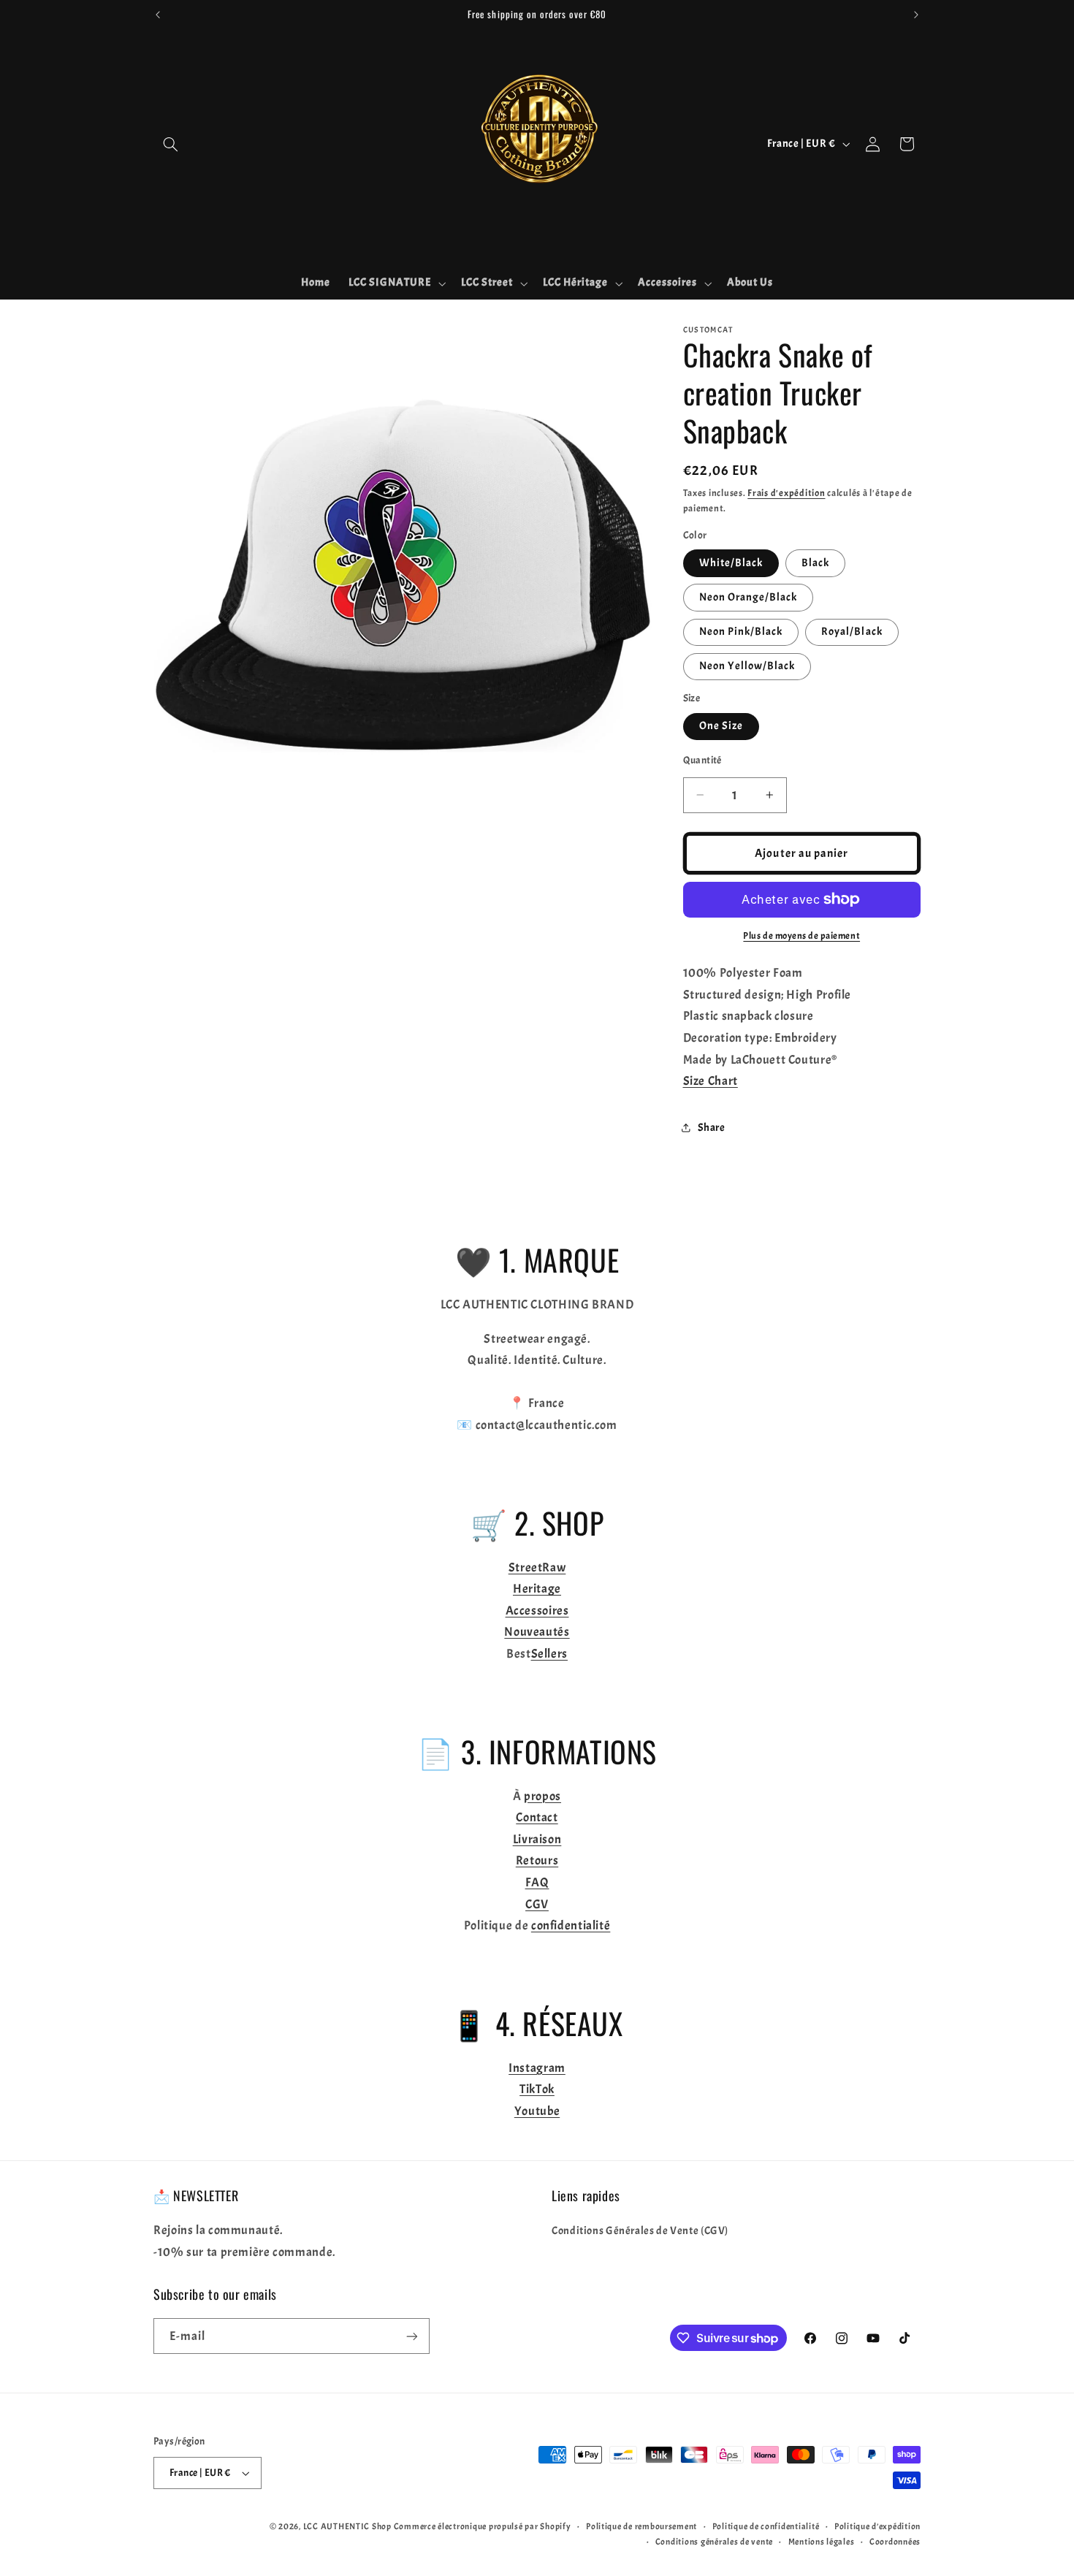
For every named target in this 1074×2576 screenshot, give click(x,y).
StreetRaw (537, 1567)
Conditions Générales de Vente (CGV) (640, 2231)
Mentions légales (822, 2542)
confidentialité (571, 1925)
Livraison (537, 1839)
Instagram (537, 2068)
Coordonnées (895, 2542)
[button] (170, 144)
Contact (537, 1817)
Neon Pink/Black (741, 631)
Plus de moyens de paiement (801, 936)
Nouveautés (537, 1632)
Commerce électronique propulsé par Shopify (483, 2527)
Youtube (537, 2111)
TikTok (537, 2089)
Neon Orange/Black (749, 597)
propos (542, 1796)
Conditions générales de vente (714, 2542)
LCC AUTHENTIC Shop (347, 2527)
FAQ (537, 1882)
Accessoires (537, 1611)
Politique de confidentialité (766, 2527)
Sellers (549, 1654)
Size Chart (711, 1080)
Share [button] (712, 1127)
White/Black (731, 562)
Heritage (537, 1589)
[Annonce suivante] (916, 15)
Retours (537, 1860)
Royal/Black (852, 631)
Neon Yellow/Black (747, 665)
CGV (537, 1904)
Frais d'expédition (786, 492)
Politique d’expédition (877, 2527)
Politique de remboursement (641, 2527)
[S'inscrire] (412, 2336)
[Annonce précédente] (158, 15)
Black (815, 562)
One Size (721, 725)
